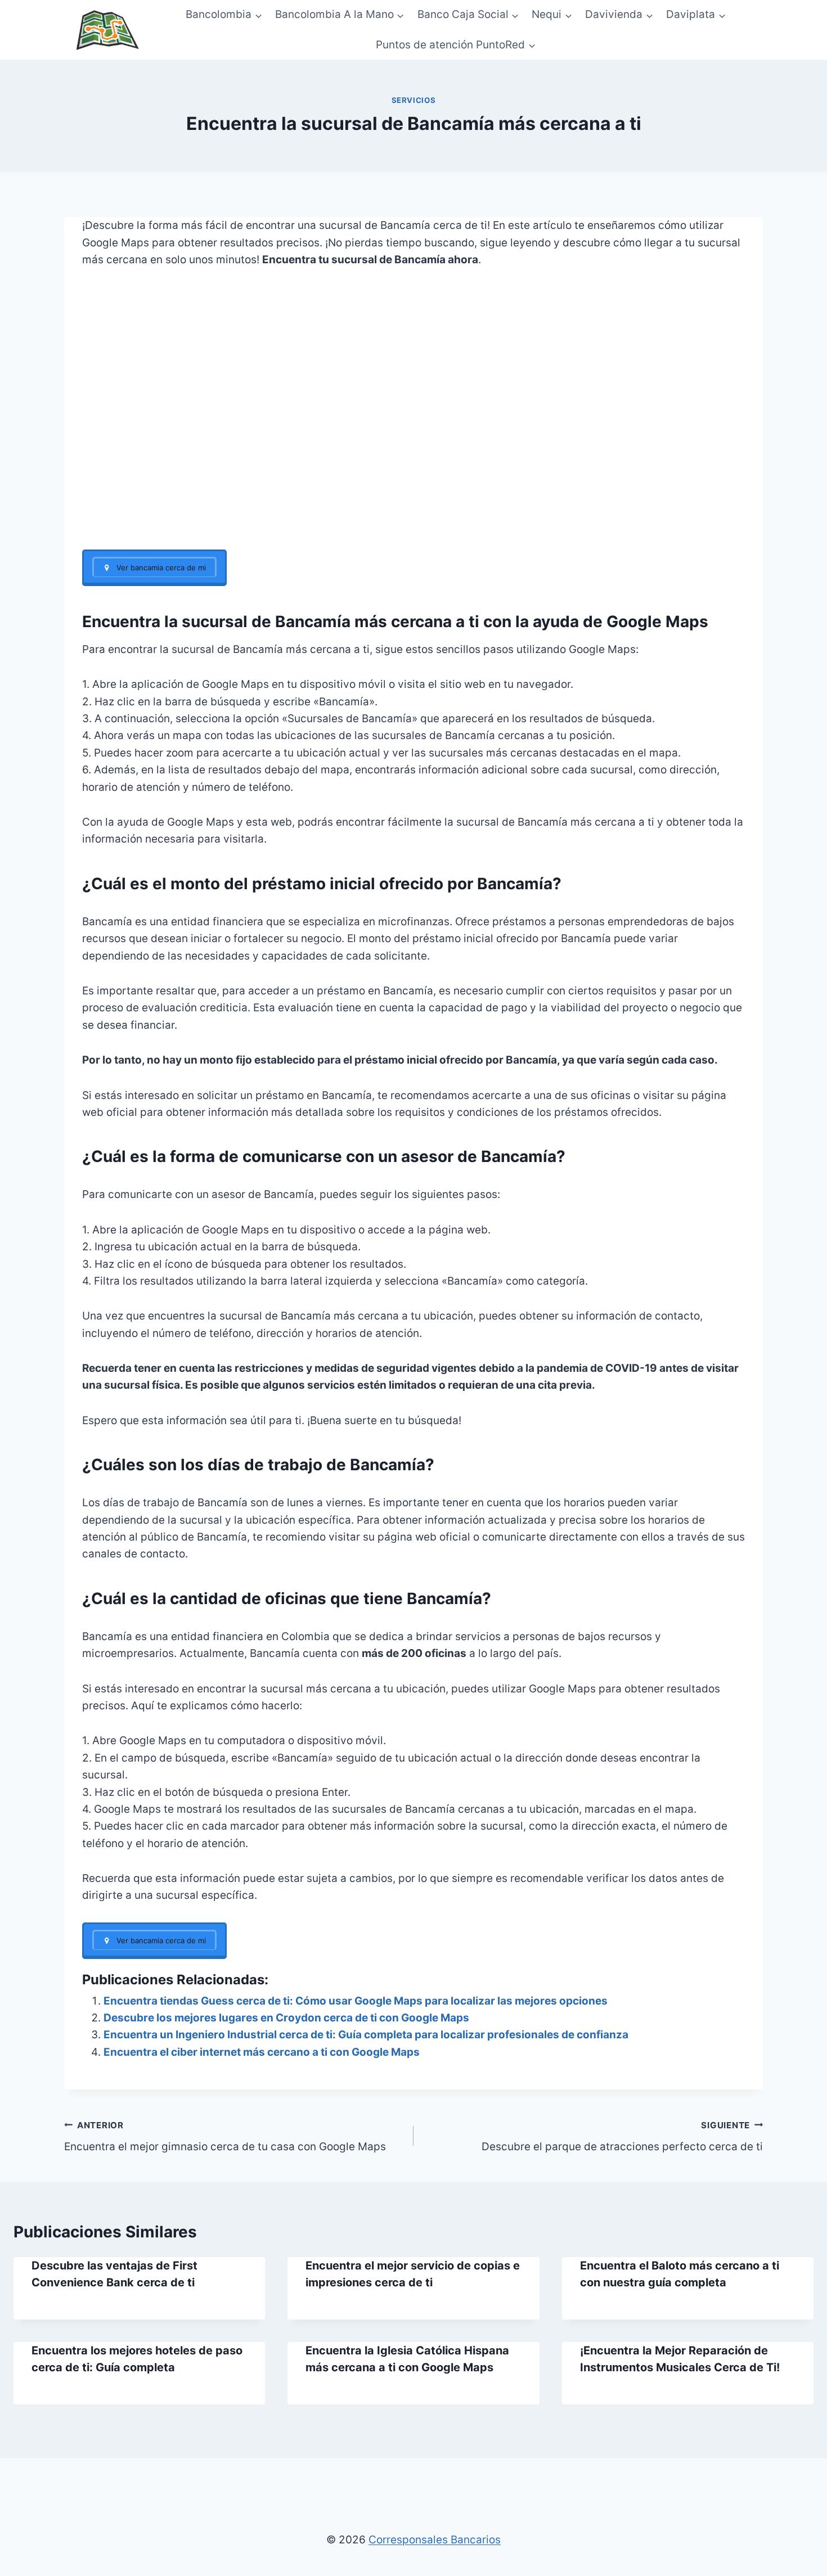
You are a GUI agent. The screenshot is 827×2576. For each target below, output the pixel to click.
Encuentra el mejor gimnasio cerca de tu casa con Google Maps (225, 2137)
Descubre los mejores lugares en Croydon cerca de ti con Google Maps (286, 2018)
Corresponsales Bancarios (435, 2540)
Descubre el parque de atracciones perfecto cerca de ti (622, 2137)
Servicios (414, 100)
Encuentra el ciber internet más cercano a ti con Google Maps (262, 2052)
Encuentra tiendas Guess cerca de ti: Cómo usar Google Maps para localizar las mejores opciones (356, 2001)
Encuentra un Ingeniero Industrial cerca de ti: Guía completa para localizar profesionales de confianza (366, 2035)
